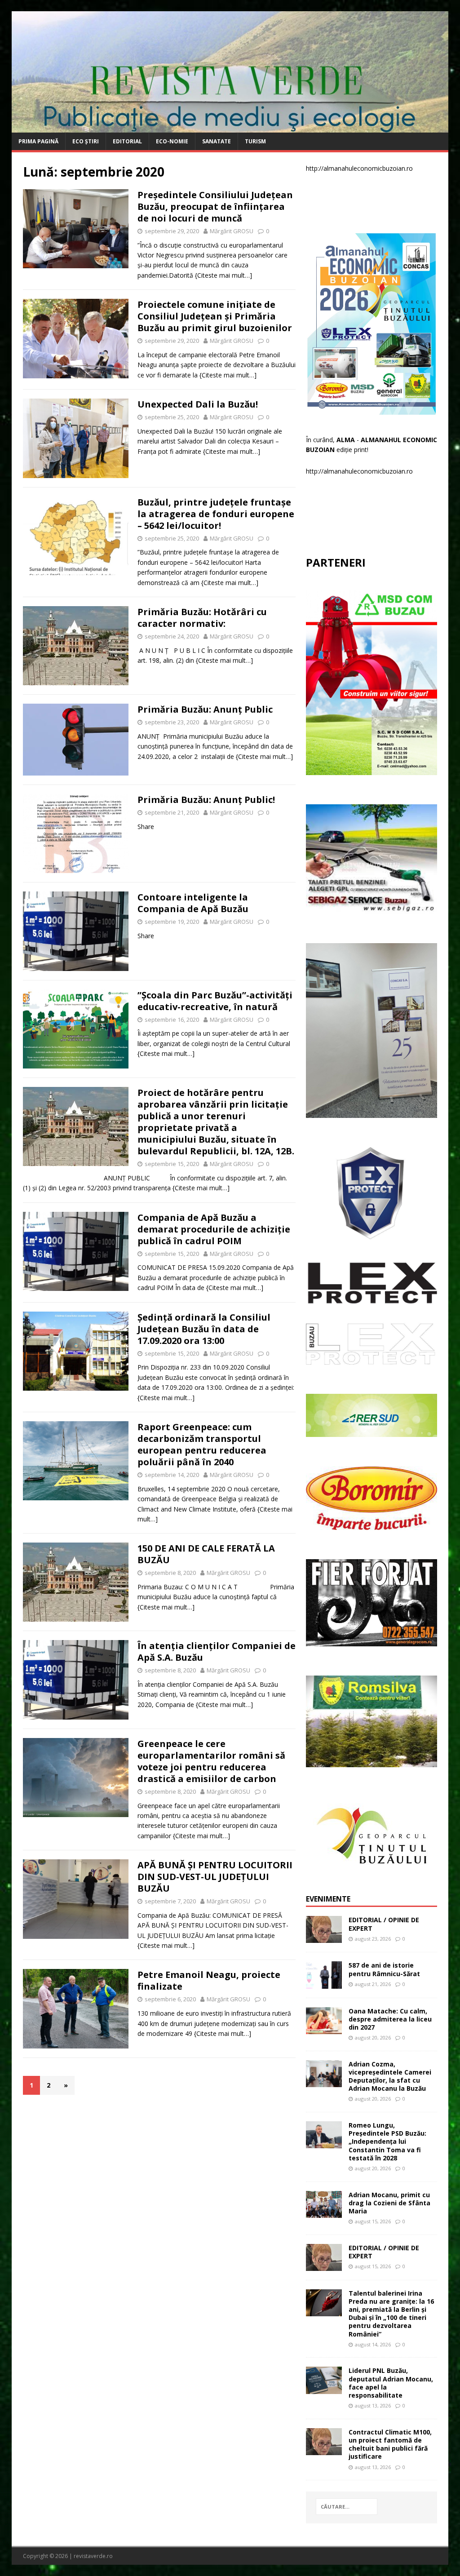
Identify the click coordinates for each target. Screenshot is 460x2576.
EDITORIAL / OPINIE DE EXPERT (384, 1924)
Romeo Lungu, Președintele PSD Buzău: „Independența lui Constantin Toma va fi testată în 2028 (387, 2141)
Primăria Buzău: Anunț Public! (206, 800)
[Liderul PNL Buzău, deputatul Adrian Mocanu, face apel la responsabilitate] (324, 2388)
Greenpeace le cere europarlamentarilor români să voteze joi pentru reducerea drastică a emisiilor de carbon (211, 1761)
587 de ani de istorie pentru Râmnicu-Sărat (384, 1969)
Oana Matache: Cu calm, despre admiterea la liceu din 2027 (390, 2019)
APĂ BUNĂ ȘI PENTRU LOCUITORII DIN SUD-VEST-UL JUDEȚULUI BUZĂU (215, 1877)
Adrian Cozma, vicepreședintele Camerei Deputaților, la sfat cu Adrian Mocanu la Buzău (390, 2076)
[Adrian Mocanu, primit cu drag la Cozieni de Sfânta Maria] (324, 2212)
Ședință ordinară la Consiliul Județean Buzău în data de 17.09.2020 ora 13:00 (204, 1329)
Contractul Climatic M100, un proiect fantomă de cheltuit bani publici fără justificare (390, 2444)
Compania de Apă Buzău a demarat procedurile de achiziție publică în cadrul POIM (214, 1229)
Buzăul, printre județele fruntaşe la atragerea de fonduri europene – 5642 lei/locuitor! (216, 514)
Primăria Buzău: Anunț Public (205, 709)
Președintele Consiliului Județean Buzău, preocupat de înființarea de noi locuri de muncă (215, 206)
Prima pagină (38, 141)
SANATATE (217, 141)
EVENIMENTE (328, 1899)
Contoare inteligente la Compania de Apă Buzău (193, 903)
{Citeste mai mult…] (223, 275)
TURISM (255, 141)
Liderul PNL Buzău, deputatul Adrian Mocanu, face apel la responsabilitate (391, 2383)
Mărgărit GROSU (232, 231)
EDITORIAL (127, 141)
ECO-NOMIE (172, 141)
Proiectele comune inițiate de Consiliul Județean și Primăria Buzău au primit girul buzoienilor (215, 316)
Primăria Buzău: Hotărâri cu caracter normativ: (202, 618)
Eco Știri (86, 141)
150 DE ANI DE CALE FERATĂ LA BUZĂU (206, 1554)
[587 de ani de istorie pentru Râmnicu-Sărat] (324, 1983)
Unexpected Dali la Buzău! (198, 404)
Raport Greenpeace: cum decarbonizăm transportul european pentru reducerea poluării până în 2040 (202, 1444)
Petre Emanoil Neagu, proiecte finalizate (209, 1980)
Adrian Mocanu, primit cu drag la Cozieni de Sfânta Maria (389, 2203)
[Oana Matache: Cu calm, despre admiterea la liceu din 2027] (324, 2028)
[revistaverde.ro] (230, 127)
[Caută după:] (347, 2507)
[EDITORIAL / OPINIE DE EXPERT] (324, 1938)
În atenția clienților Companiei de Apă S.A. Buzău (217, 1652)
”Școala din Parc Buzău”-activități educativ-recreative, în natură (215, 1001)
